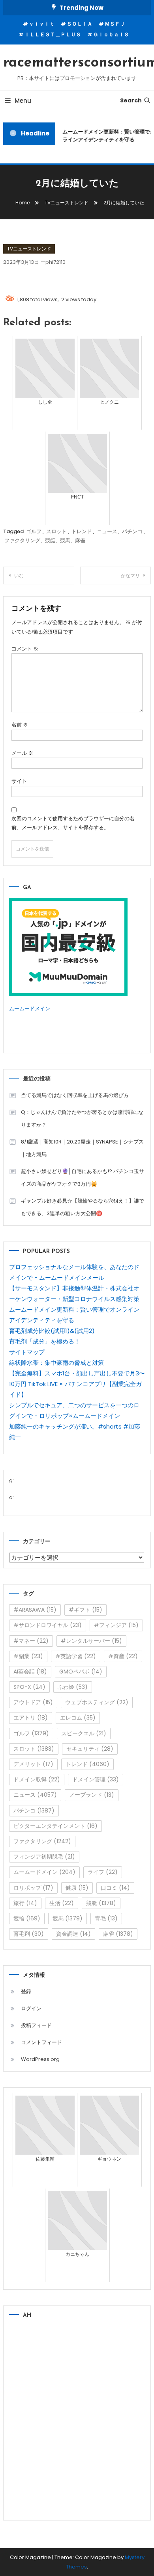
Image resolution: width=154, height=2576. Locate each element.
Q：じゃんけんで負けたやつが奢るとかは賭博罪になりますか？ (82, 1118)
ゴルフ (34, 531)
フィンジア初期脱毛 (44, 1857)
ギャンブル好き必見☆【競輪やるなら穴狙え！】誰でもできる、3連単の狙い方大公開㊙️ (83, 1207)
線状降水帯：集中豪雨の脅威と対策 (56, 1363)
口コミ (115, 1888)
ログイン (31, 2008)
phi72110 (55, 262)
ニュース (107, 531)
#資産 (123, 1656)
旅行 (25, 1903)
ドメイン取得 (37, 1779)
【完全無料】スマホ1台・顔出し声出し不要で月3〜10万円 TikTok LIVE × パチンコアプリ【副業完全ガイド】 (77, 1384)
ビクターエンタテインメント (55, 1826)
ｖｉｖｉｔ (42, 24)
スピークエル (84, 1733)
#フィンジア (116, 1625)
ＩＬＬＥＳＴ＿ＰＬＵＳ (53, 34)
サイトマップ (27, 1352)
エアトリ (31, 1718)
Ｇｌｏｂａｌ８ (111, 34)
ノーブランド (92, 1795)
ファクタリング (22, 540)
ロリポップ (33, 1888)
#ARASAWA (35, 1610)
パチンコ (132, 531)
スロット (56, 531)
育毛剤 (29, 1934)
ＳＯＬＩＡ (80, 24)
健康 (77, 1888)
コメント (25, 649)
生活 (62, 1903)
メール (22, 753)
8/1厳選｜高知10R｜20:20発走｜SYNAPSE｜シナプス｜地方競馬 (82, 1148)
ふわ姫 (73, 1687)
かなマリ (130, 575)
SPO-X (29, 1687)
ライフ (103, 1872)
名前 (20, 725)
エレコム (78, 1718)
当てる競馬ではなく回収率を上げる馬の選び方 (75, 1095)
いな (19, 575)
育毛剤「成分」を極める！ (45, 1341)
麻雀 (80, 540)
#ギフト (85, 1610)
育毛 (106, 1918)
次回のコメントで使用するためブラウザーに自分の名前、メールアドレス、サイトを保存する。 (73, 823)
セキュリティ (90, 1749)
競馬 (65, 540)
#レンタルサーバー (91, 1641)
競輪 (27, 1918)
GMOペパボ (81, 1672)
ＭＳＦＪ (115, 24)
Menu (23, 101)
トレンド (82, 531)
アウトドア (33, 1702)
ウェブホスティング (97, 1702)
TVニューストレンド (29, 249)
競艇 (50, 540)
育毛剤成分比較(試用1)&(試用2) (52, 1331)
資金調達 (73, 1934)
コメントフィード (41, 2042)
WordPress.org (40, 2059)
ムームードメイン (30, 1009)
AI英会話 (30, 1672)
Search (131, 100)
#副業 (28, 1656)
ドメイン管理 (96, 1779)
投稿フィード (36, 2025)
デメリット (33, 1764)
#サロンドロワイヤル (48, 1625)
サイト (19, 781)
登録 (26, 1991)
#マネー (31, 1641)
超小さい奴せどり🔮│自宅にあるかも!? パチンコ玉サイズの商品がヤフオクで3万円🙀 (83, 1178)
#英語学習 (76, 1656)
